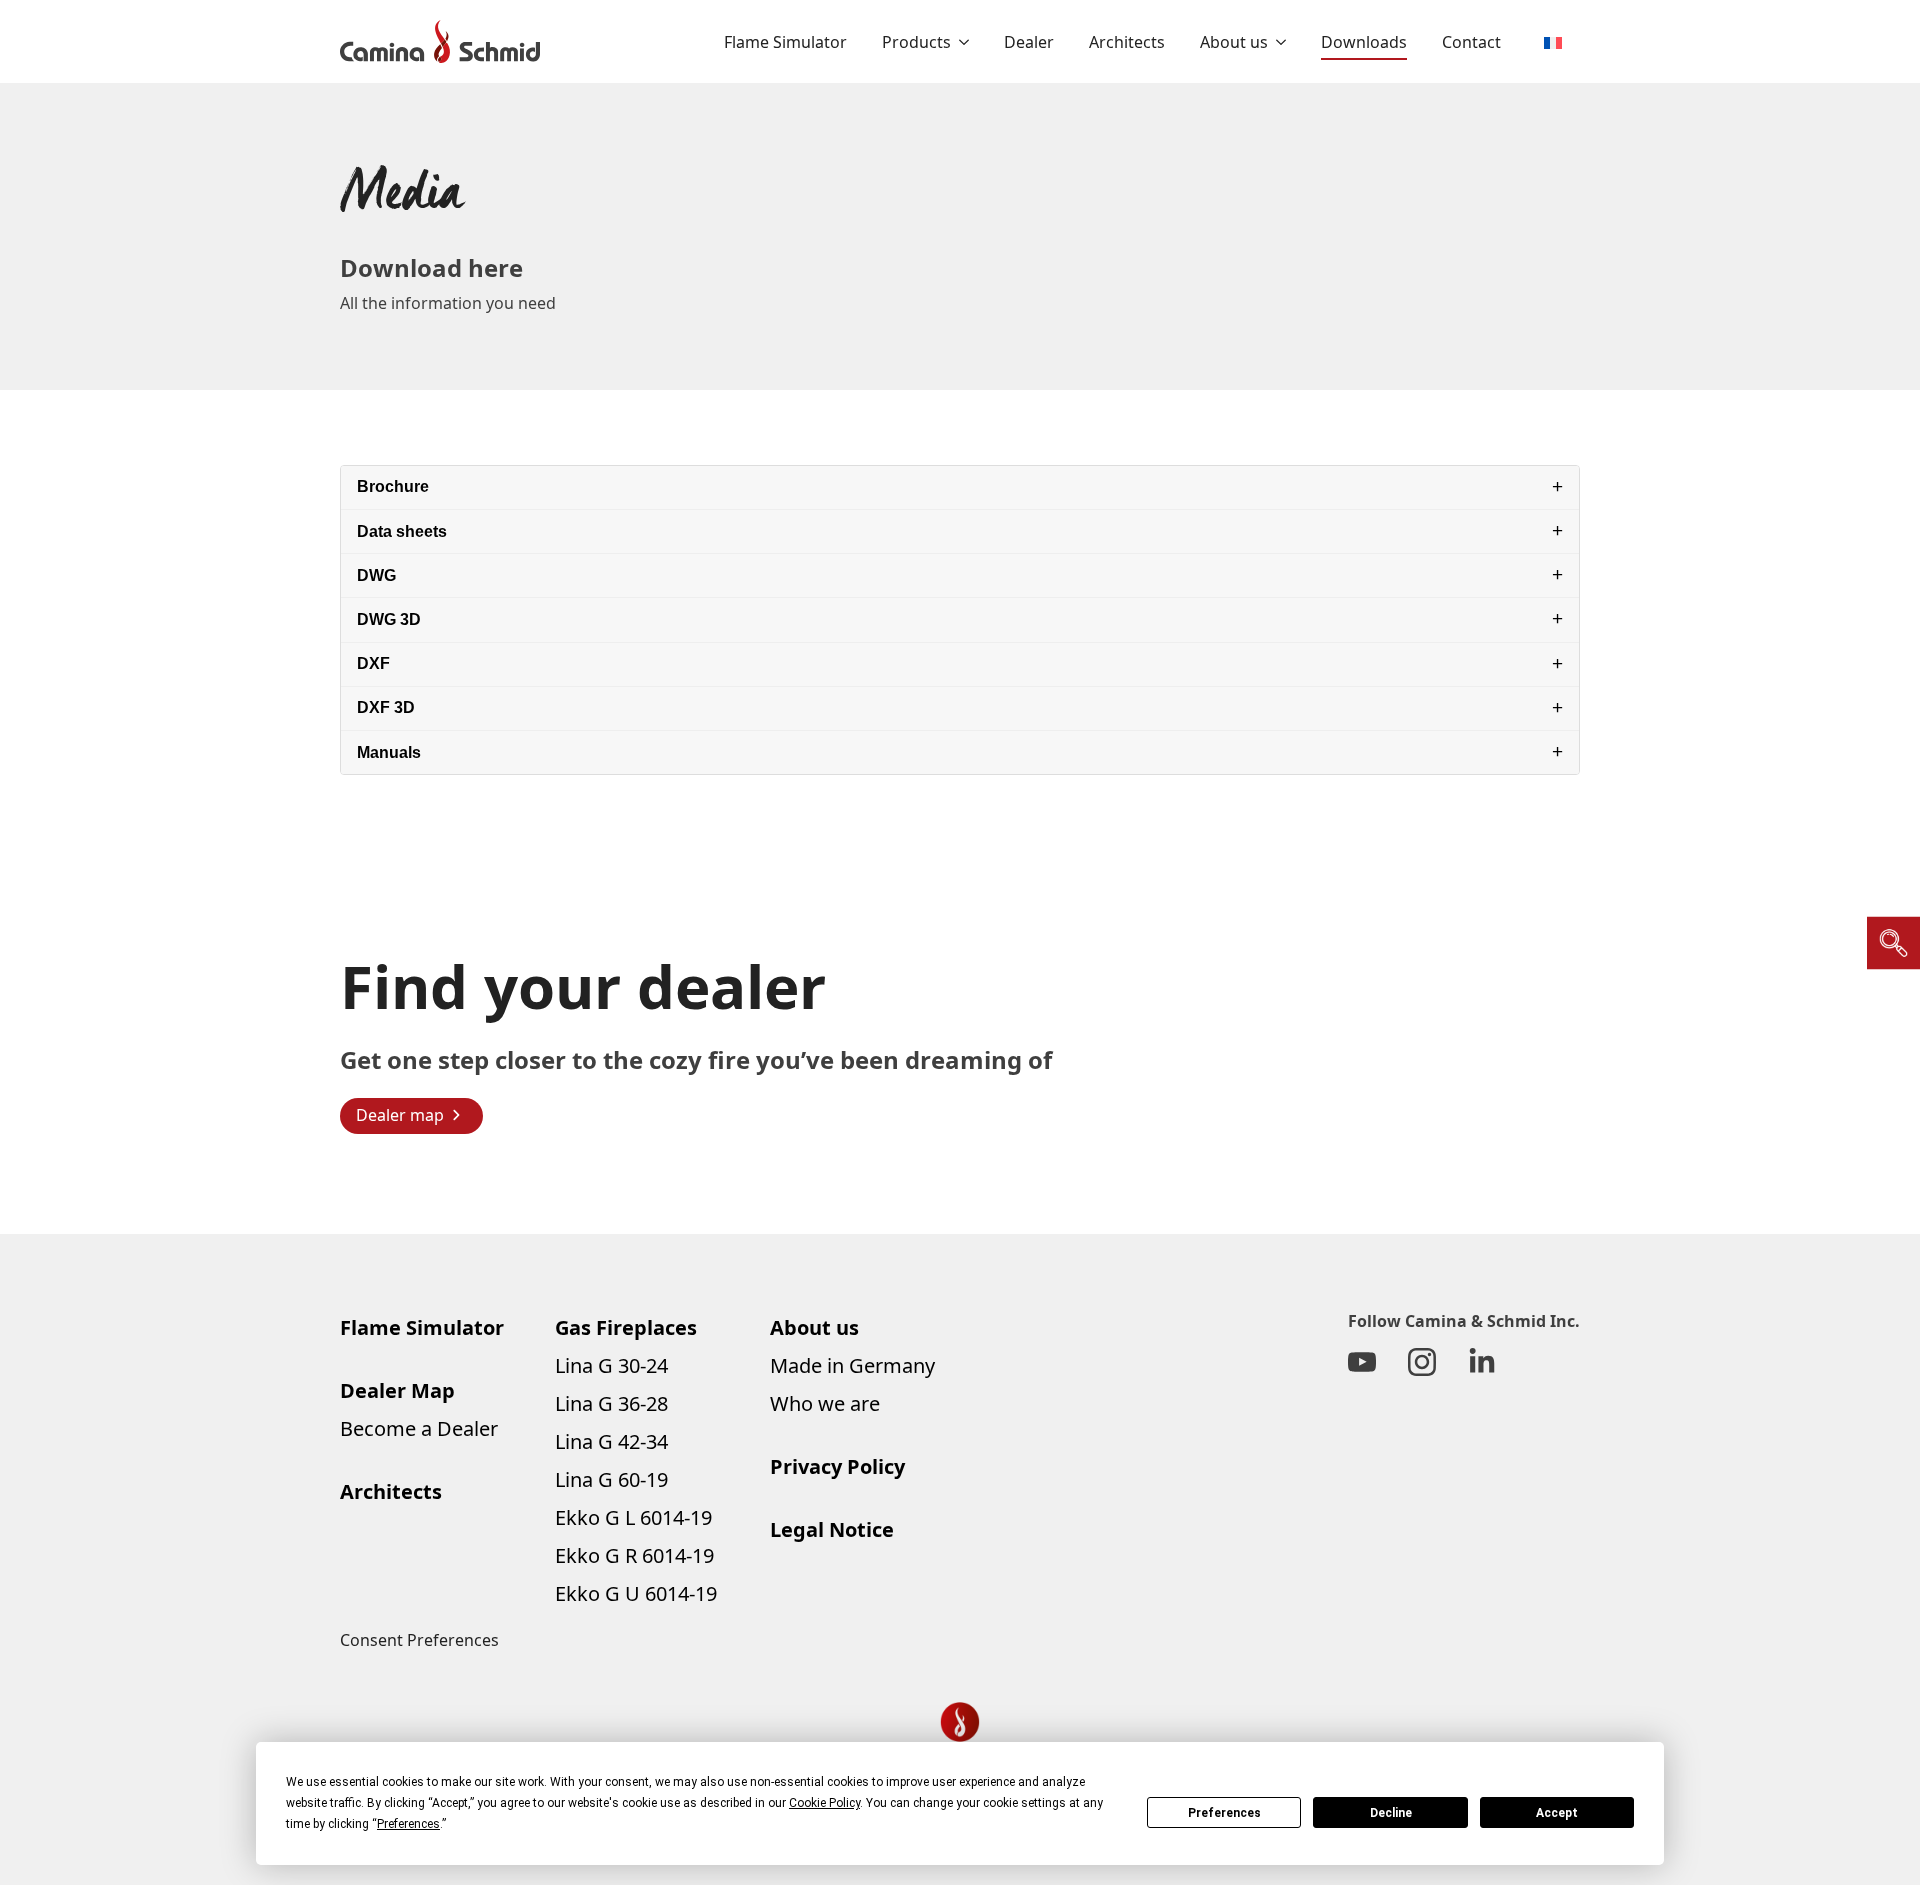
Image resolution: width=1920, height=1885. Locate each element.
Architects (1127, 42)
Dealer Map (397, 1390)
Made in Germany (852, 1365)
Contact (1471, 42)
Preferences (1224, 1813)
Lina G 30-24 (611, 1365)
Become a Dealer (419, 1428)
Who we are (825, 1403)
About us (1234, 42)
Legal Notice (832, 1529)
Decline (1391, 1813)
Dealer (1029, 42)
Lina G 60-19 (611, 1479)
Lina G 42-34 (611, 1441)
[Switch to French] (1553, 41)
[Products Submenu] (960, 42)
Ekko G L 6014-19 (633, 1517)
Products (916, 42)
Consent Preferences (419, 1640)
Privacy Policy (837, 1466)
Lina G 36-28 (611, 1403)
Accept (1557, 1813)
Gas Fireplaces (626, 1327)
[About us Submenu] (1277, 42)
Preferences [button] (408, 1824)
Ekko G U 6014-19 (636, 1593)
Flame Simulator (785, 42)
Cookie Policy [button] (824, 1803)
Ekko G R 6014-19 (634, 1555)
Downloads (1364, 42)
